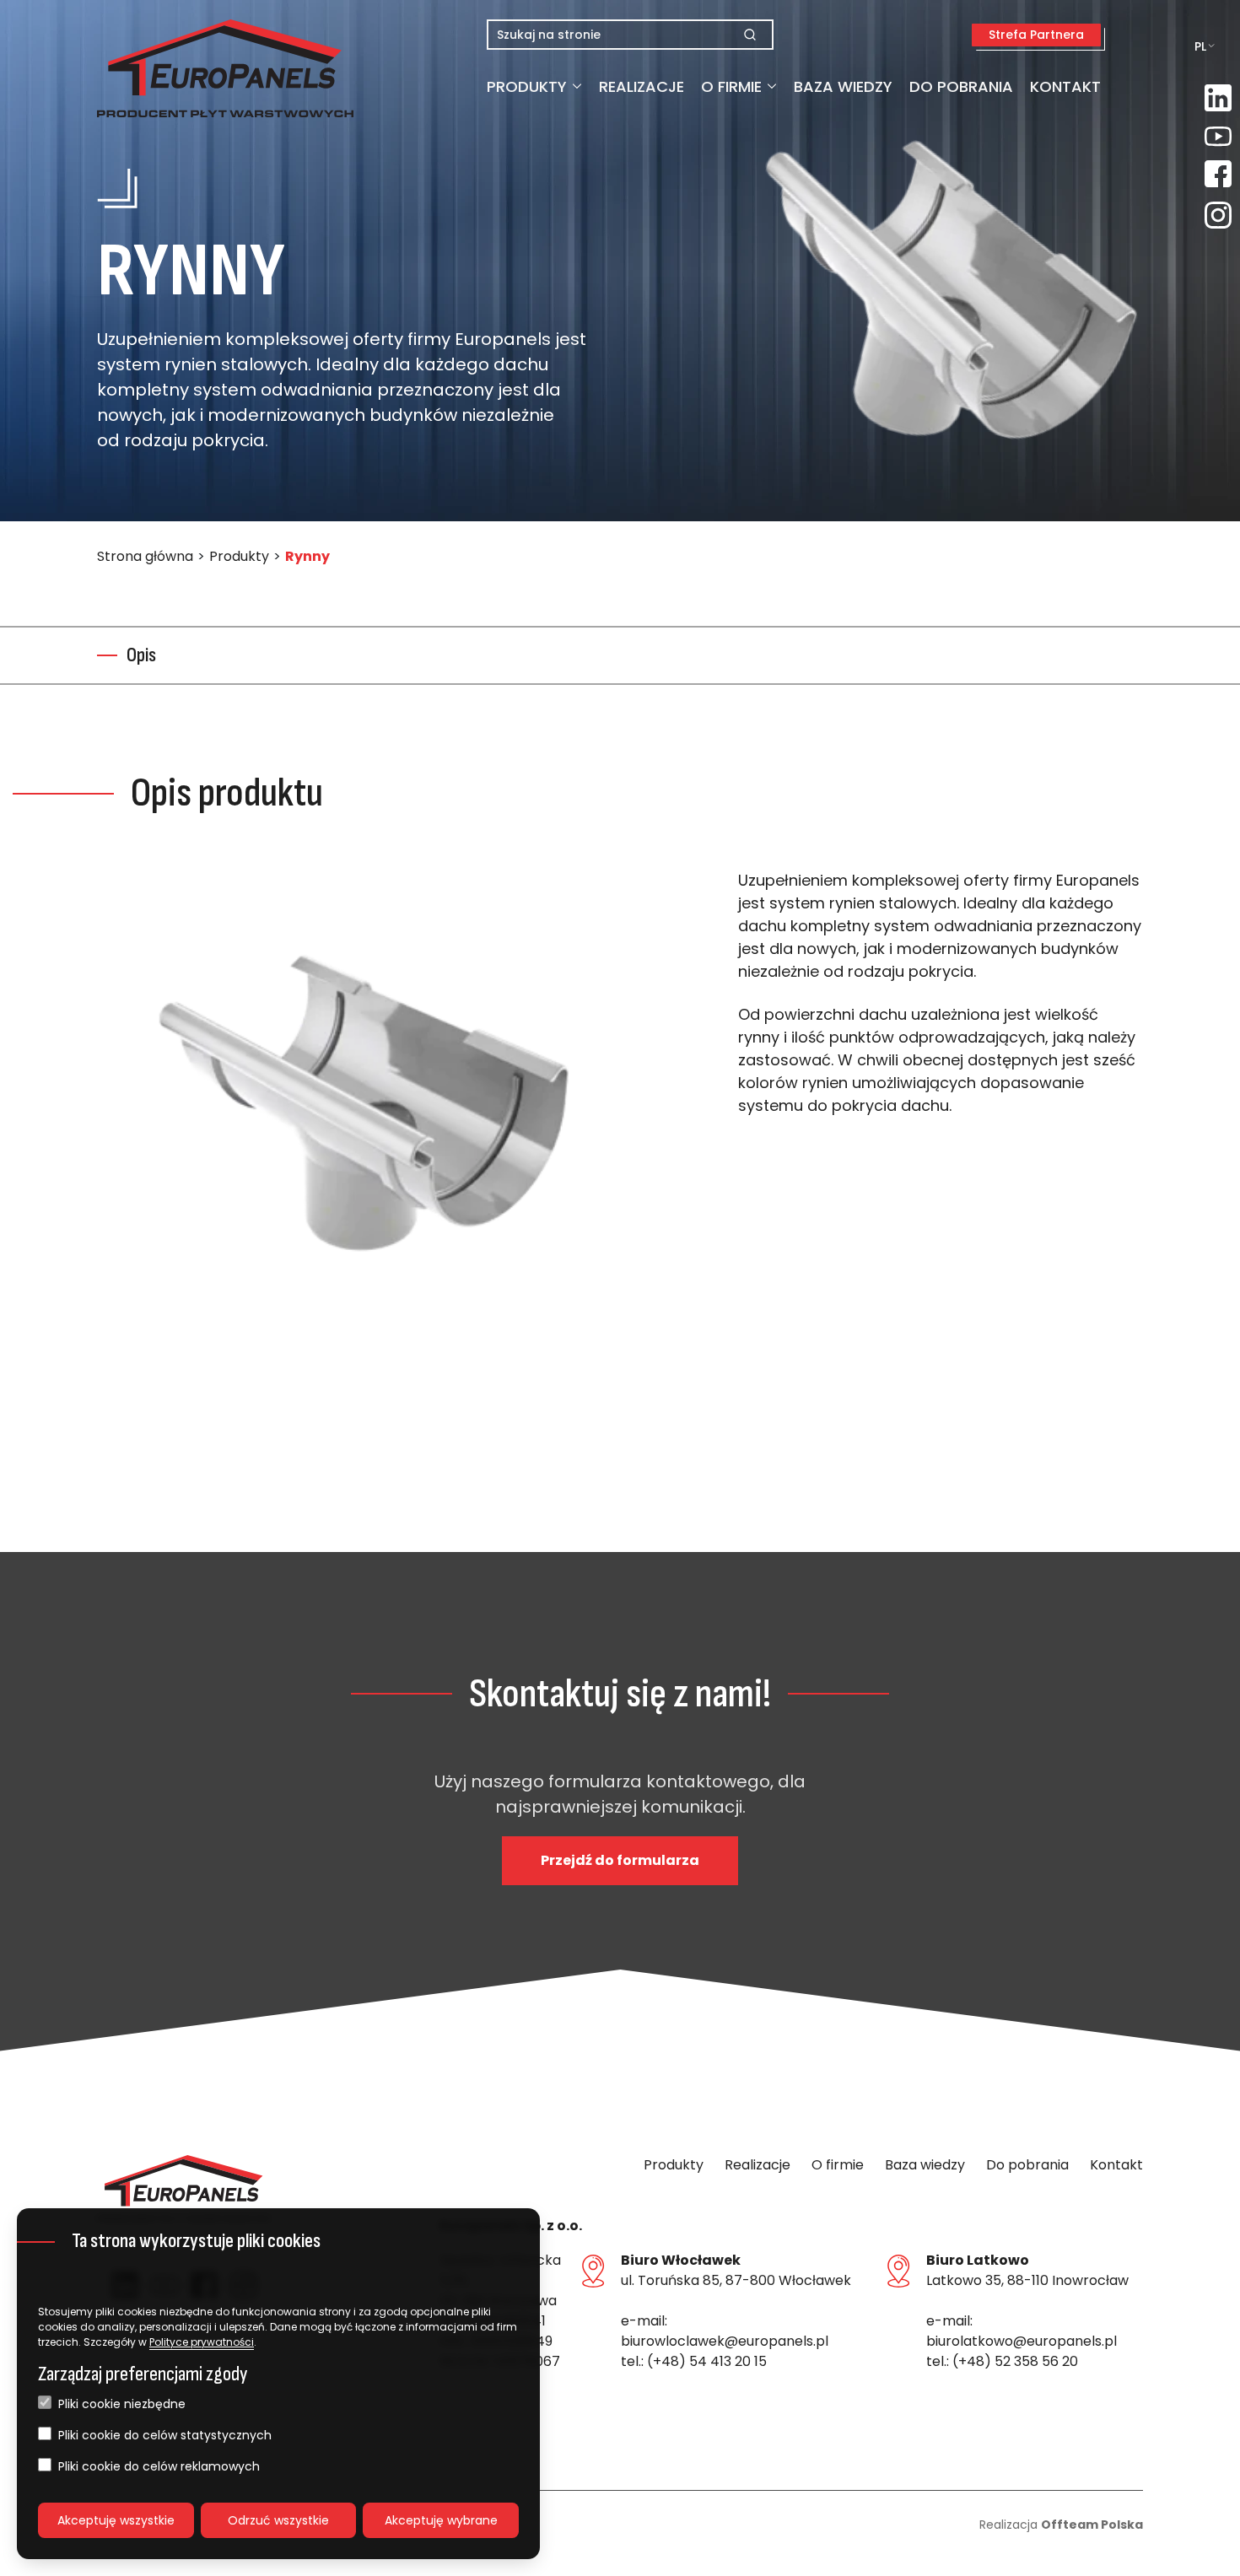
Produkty (527, 86)
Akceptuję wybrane (441, 2520)
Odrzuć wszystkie (278, 2520)
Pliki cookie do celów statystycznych (165, 2435)
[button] (184, 68)
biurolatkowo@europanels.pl (1022, 2341)
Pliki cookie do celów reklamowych (159, 2466)
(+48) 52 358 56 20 (1015, 2361)
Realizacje (642, 86)
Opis (141, 655)
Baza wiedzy (843, 86)
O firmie (731, 86)
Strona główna (145, 556)
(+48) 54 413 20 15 (707, 2361)
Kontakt (1065, 86)
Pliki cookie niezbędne (122, 2404)
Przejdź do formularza (620, 1860)
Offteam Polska (1092, 2525)
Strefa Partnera (1036, 35)
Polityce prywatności (202, 2342)
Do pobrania (961, 86)
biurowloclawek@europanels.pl (725, 2341)
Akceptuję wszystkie (116, 2520)
